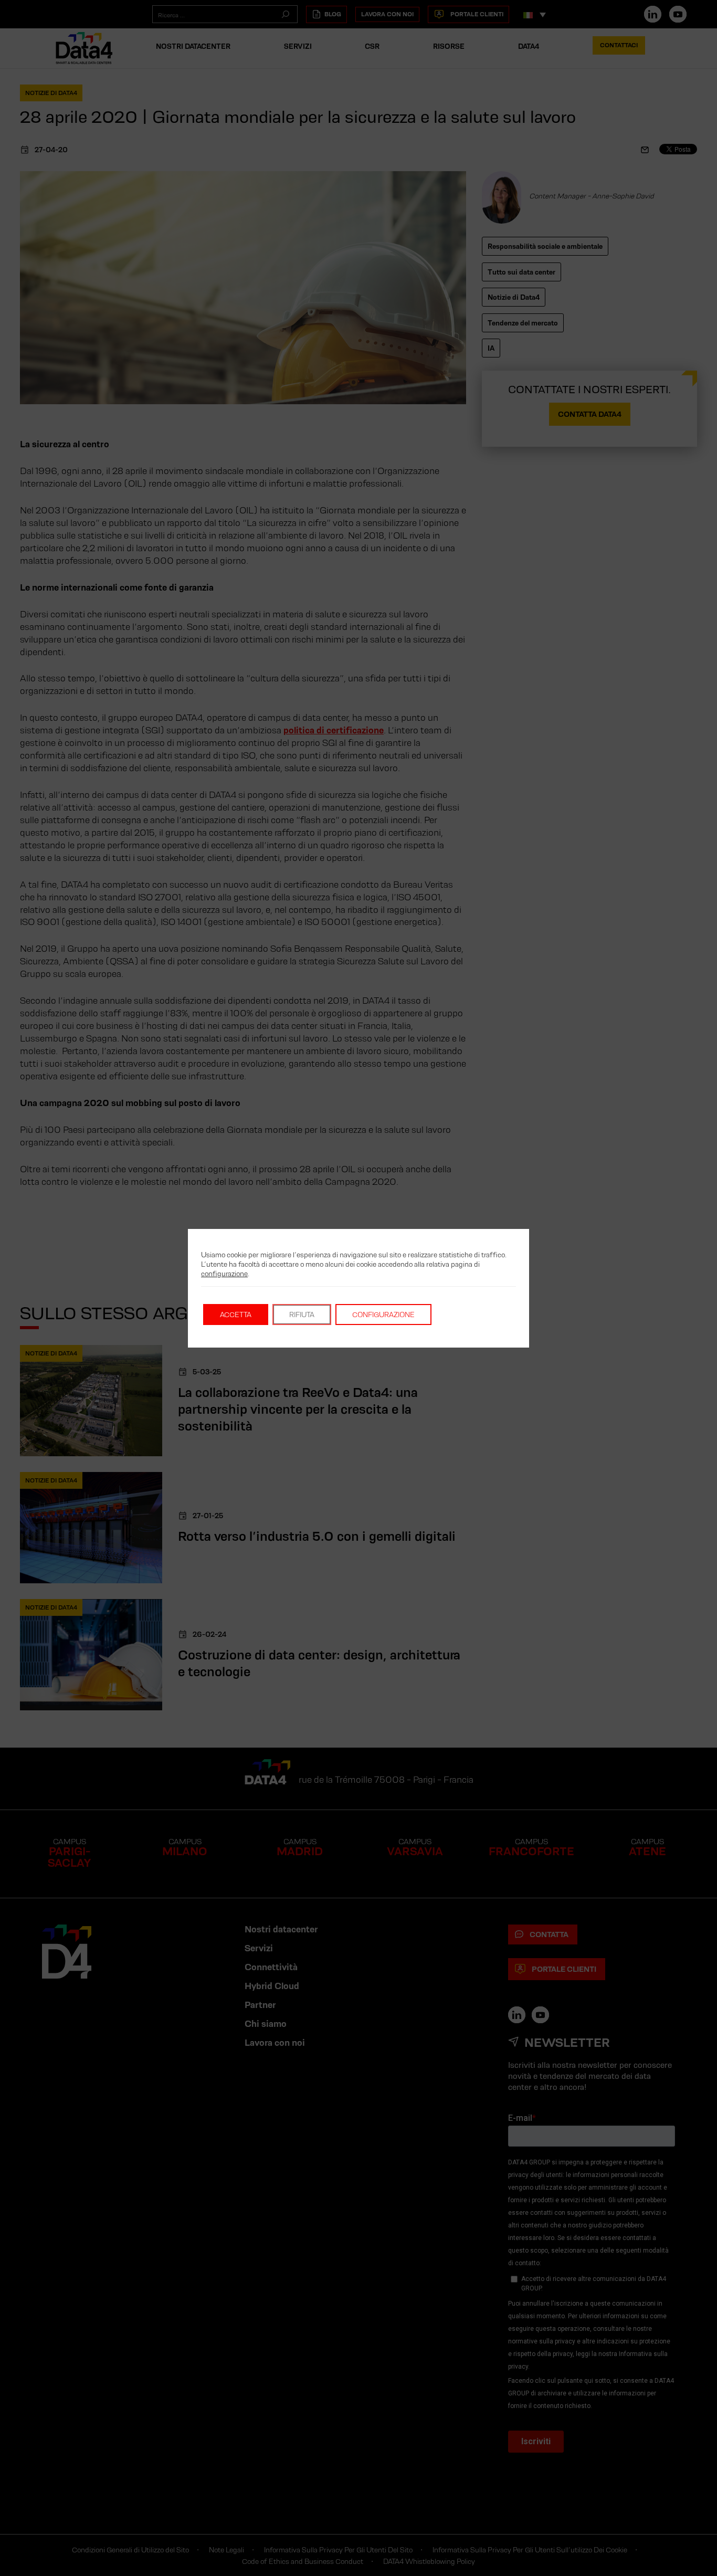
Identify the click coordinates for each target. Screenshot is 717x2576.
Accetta (236, 1315)
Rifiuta (302, 1315)
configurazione (224, 1274)
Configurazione (383, 1315)
